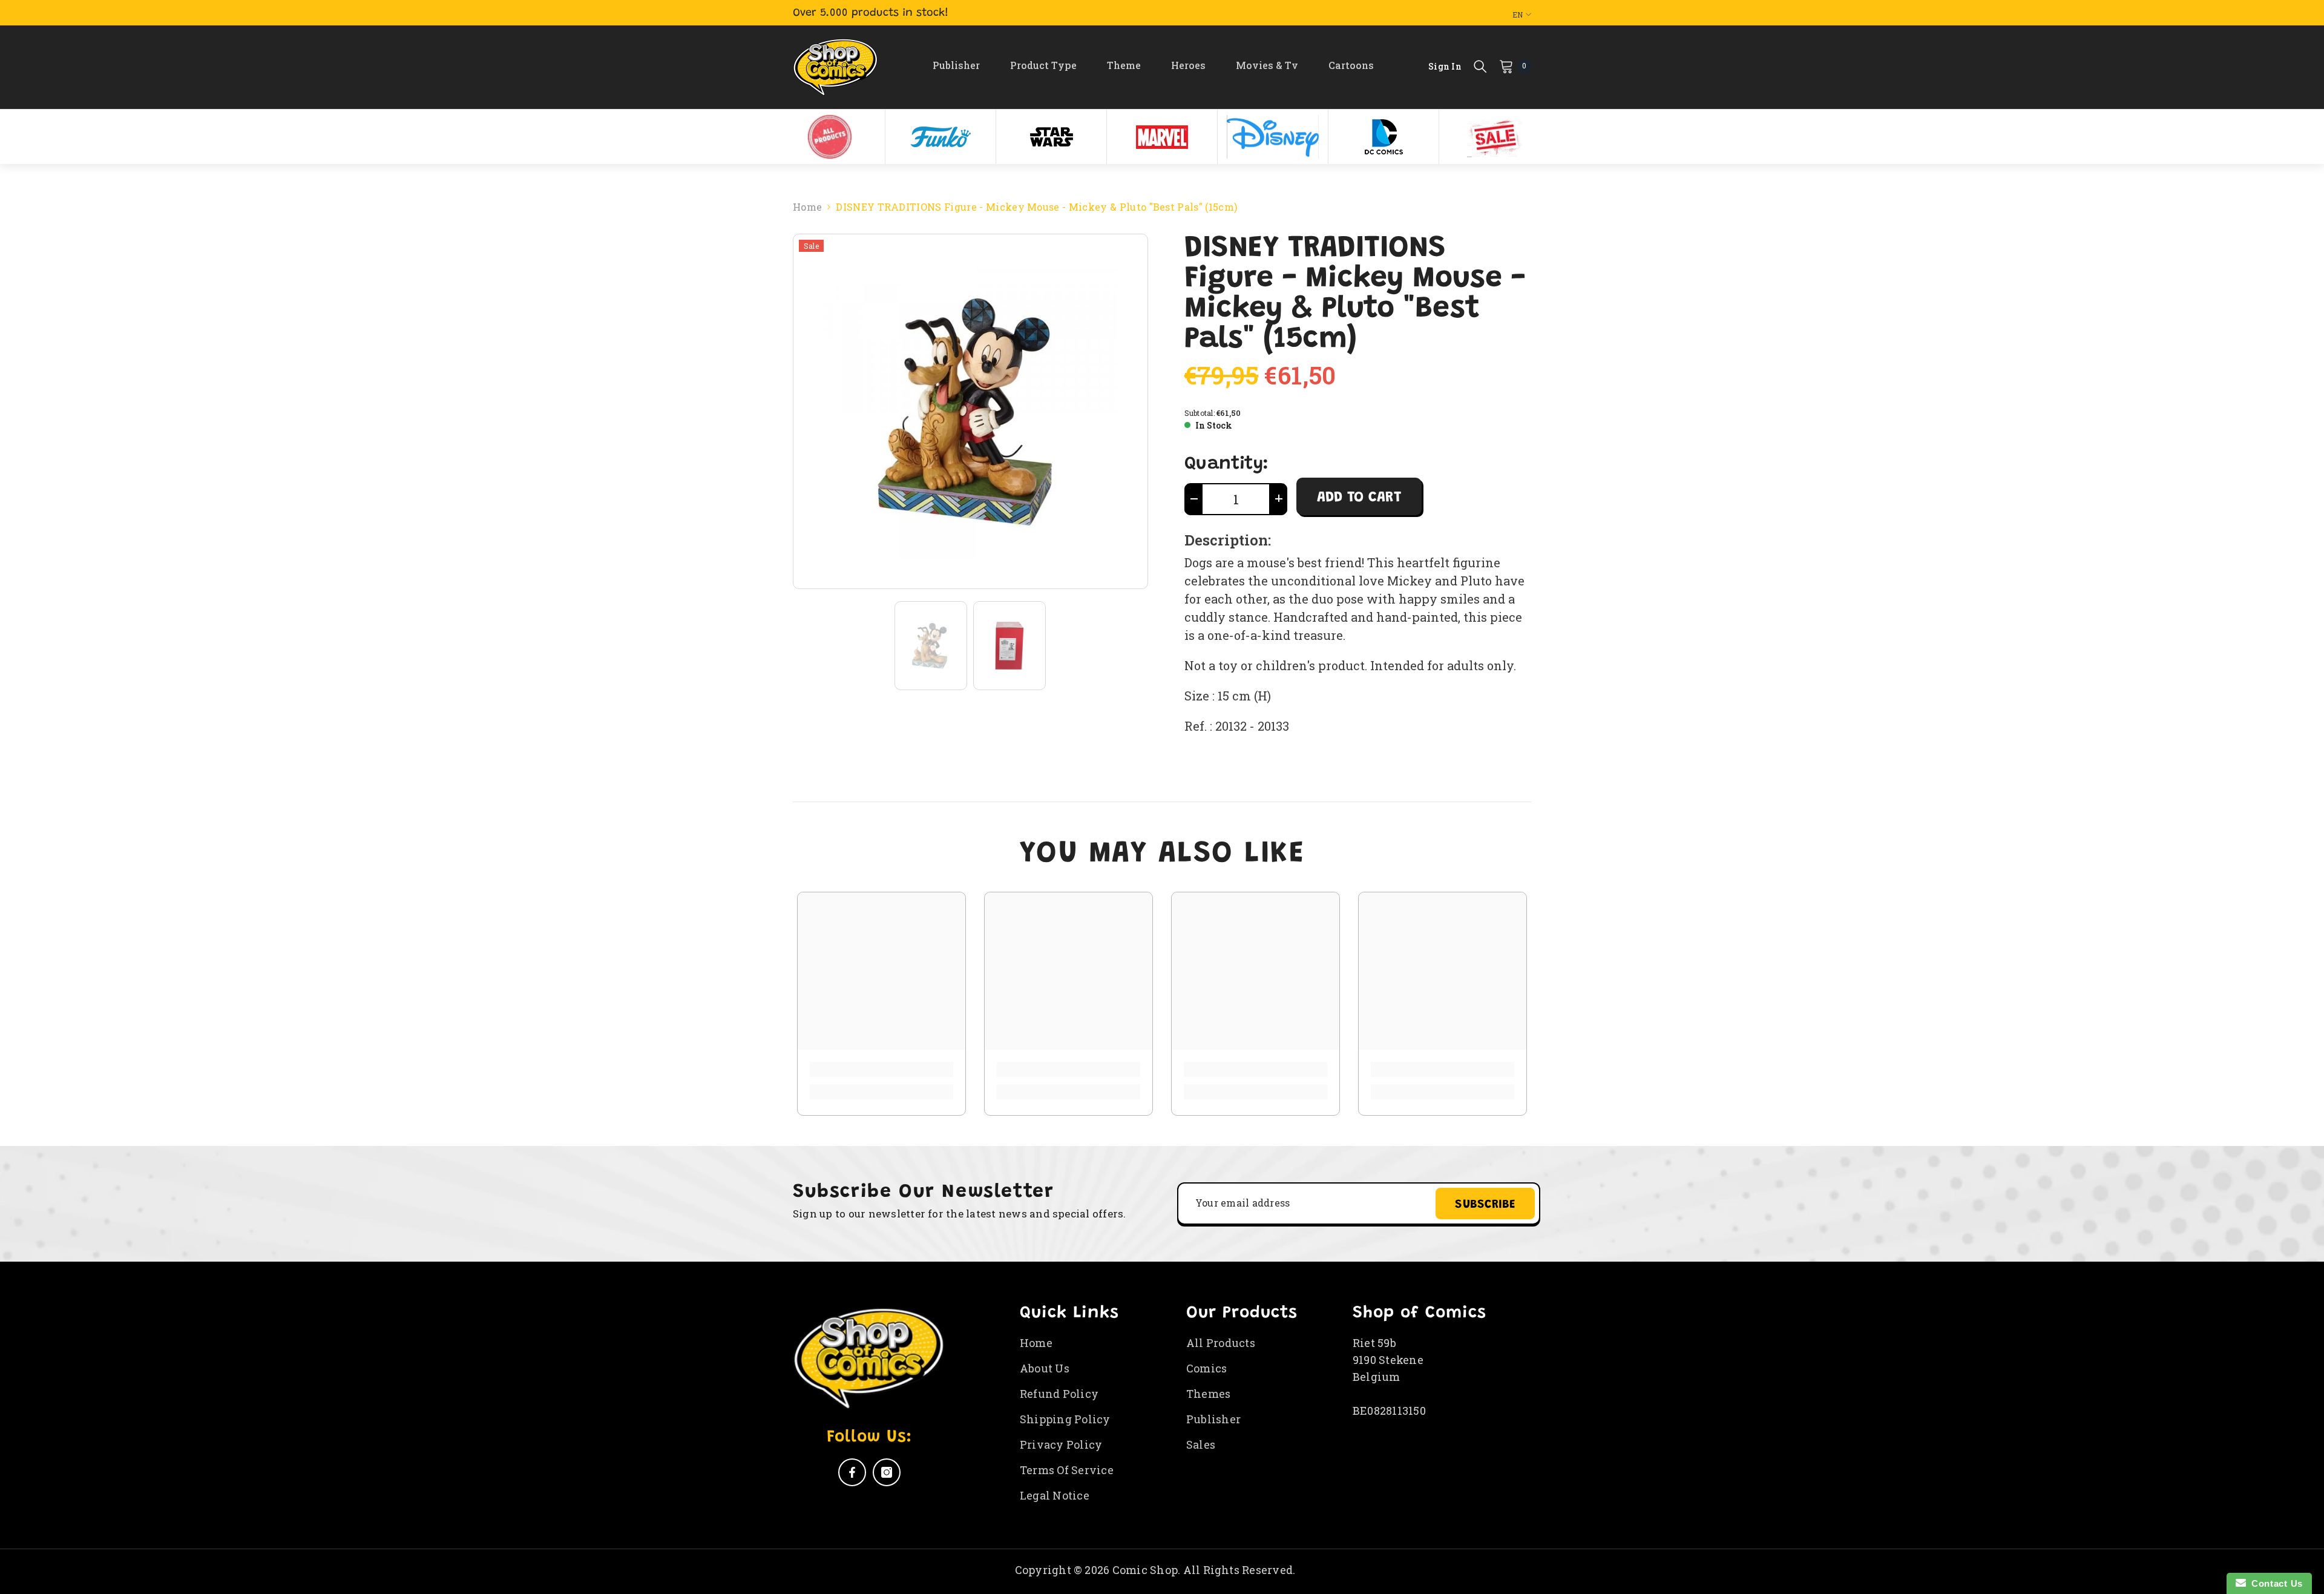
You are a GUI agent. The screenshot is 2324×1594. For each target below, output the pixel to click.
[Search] (1480, 66)
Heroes (1188, 65)
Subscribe (1485, 1205)
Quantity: (1226, 464)
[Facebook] (852, 1472)
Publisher (956, 65)
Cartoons (1351, 65)
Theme (1124, 65)
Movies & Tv (1267, 65)
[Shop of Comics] (830, 137)
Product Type (1043, 65)
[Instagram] (887, 1472)
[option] (830, 137)
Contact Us (2274, 1583)
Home (807, 207)
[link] (881, 1069)
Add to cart (1359, 498)
